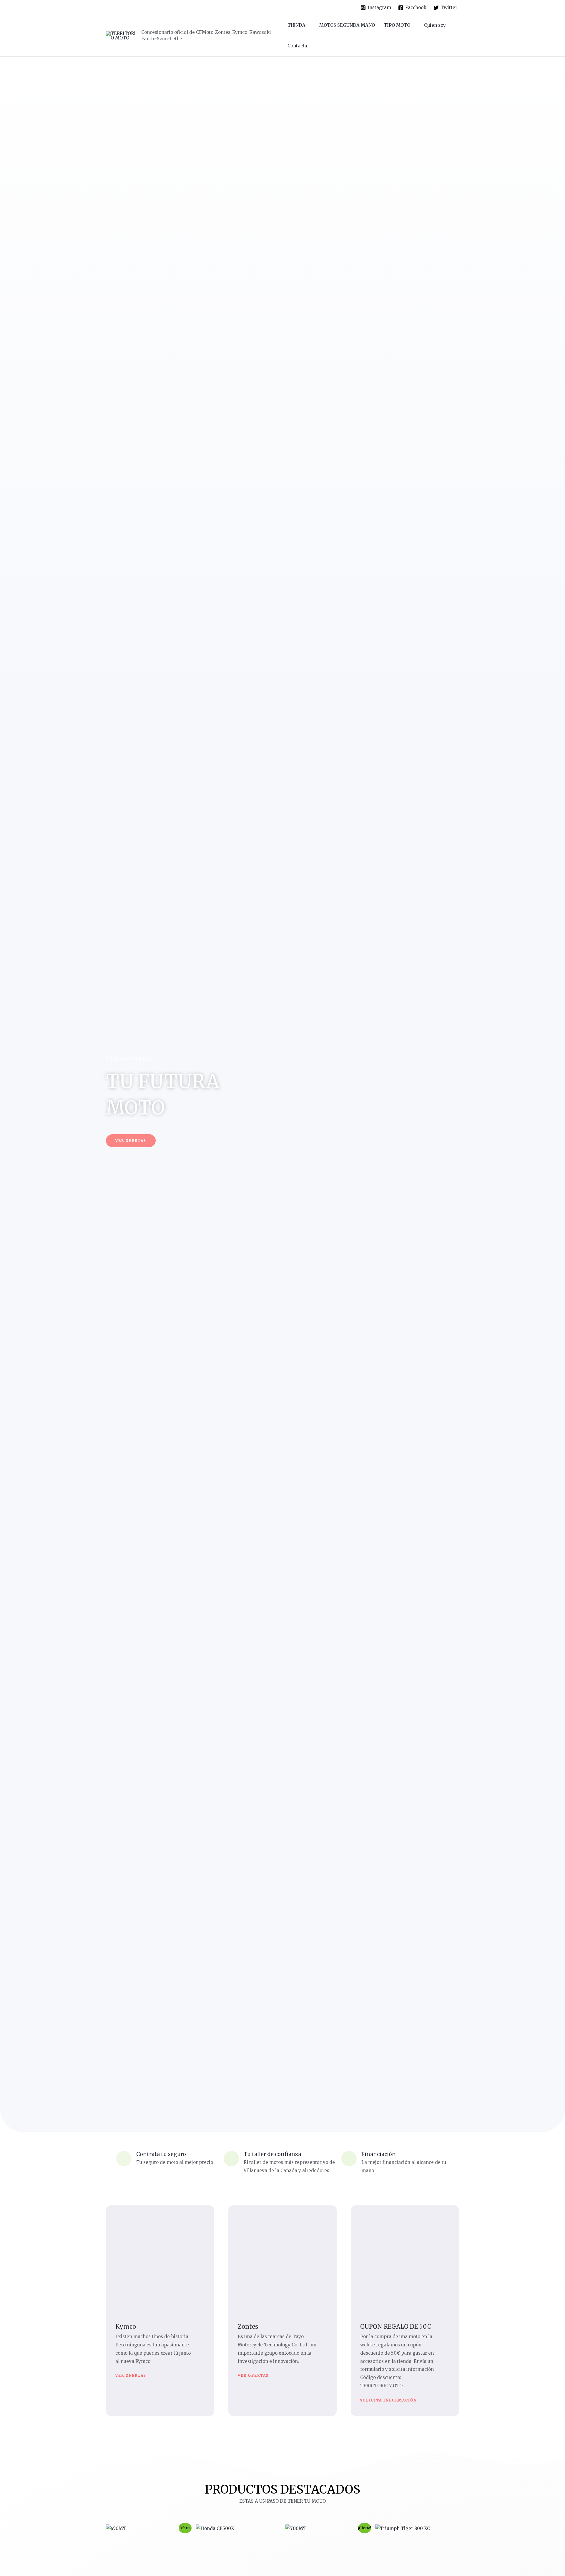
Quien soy (435, 25)
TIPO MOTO (397, 25)
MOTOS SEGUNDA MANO (347, 25)
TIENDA (296, 25)
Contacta (297, 46)
